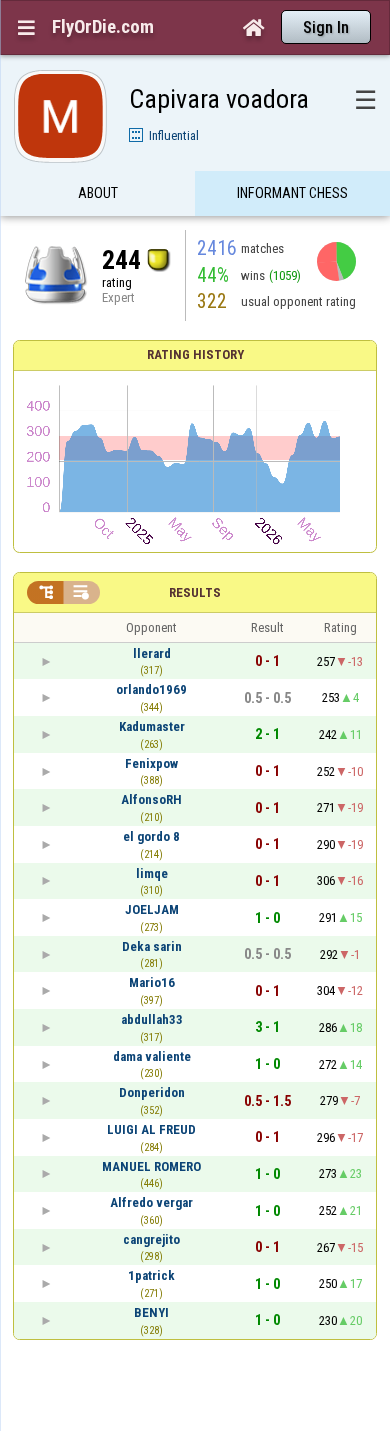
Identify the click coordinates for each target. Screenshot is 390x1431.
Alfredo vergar (151, 1202)
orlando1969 (151, 689)
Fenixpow (151, 763)
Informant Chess (292, 193)
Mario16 (152, 982)
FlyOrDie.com (103, 27)
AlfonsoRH (151, 799)
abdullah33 (152, 1019)
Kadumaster (152, 726)
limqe (152, 873)
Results (195, 592)
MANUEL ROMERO (151, 1166)
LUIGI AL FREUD (151, 1129)
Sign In (326, 27)
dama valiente (152, 1056)
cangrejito (151, 1239)
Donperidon (152, 1092)
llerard (152, 653)
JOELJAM (152, 909)
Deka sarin (152, 946)
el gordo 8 (151, 836)
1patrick (151, 1275)
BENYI (151, 1312)
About (98, 193)
